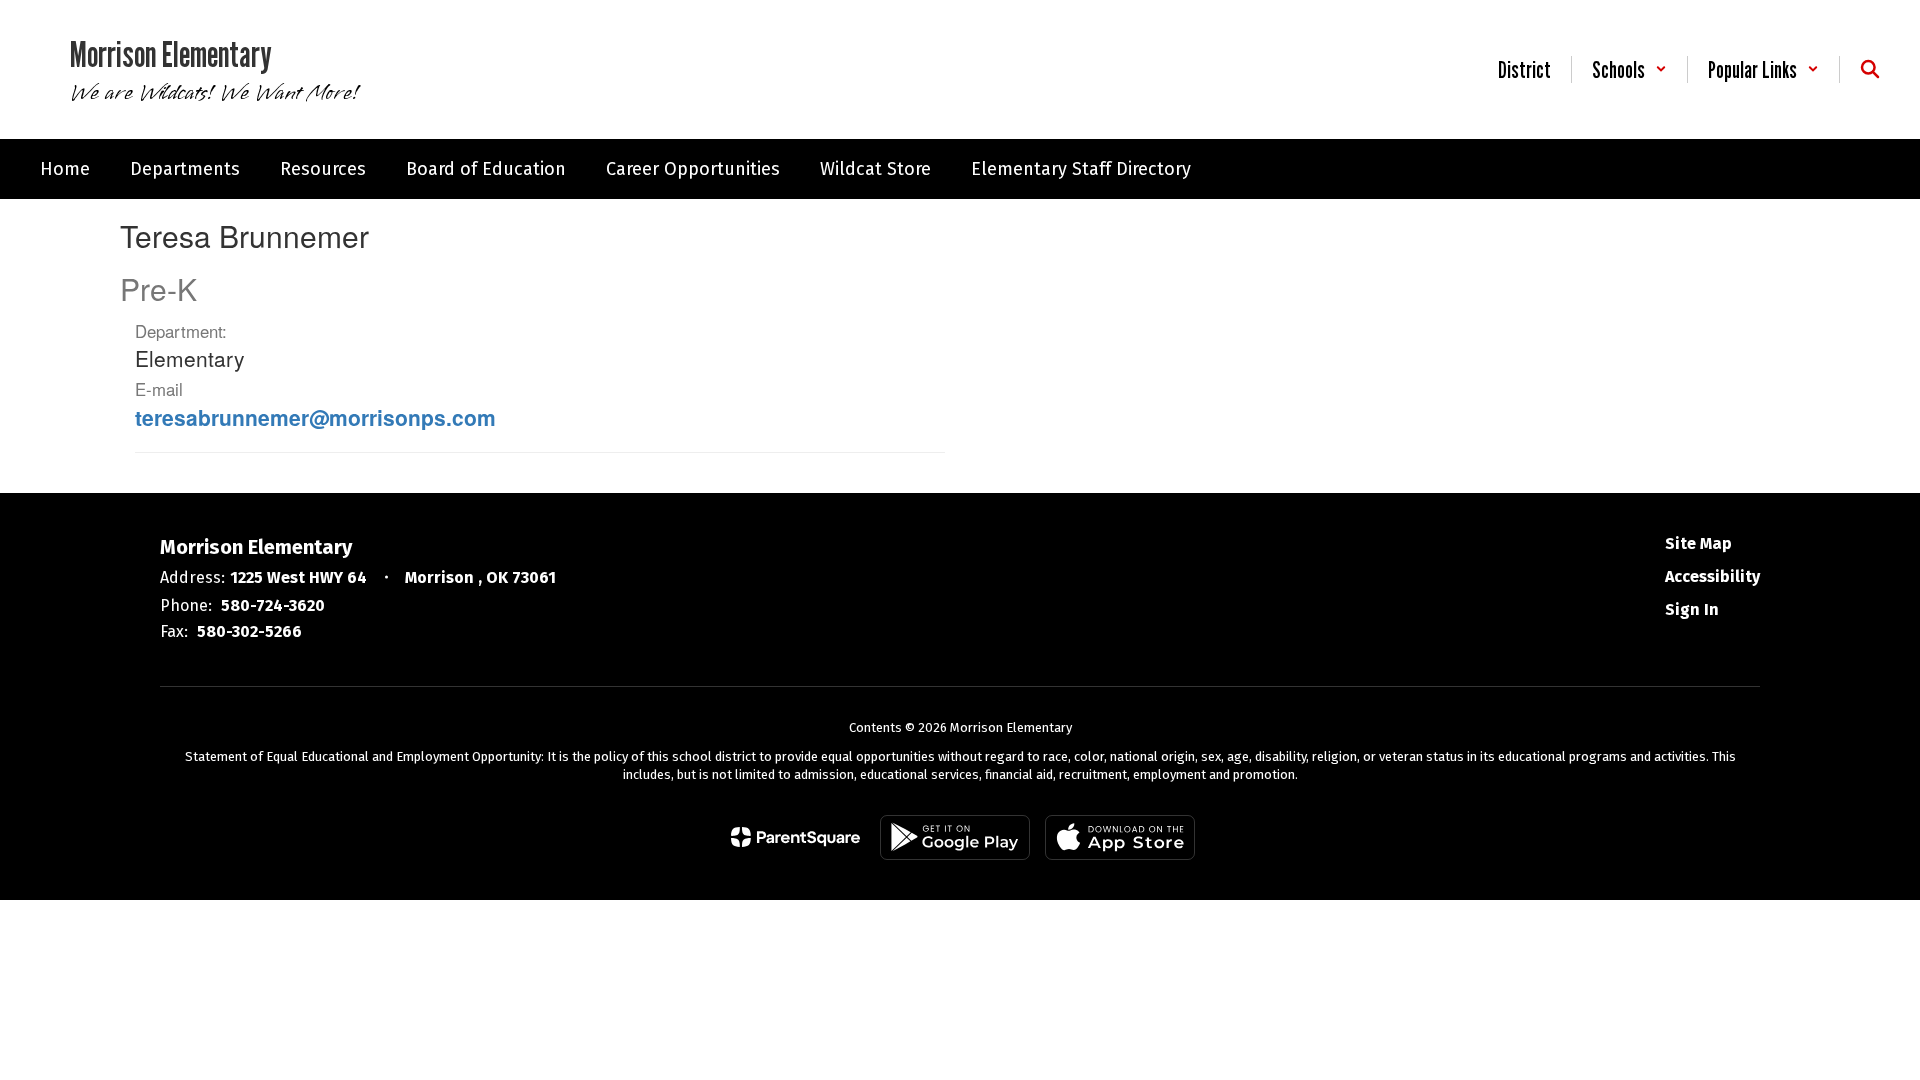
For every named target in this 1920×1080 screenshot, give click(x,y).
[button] (1629, 69)
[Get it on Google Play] (955, 837)
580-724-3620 (273, 605)
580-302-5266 (249, 631)
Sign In (1692, 609)
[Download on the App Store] (1120, 837)
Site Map (1698, 543)
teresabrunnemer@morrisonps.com (315, 417)
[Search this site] (1870, 69)
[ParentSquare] (795, 837)
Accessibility (1712, 576)
